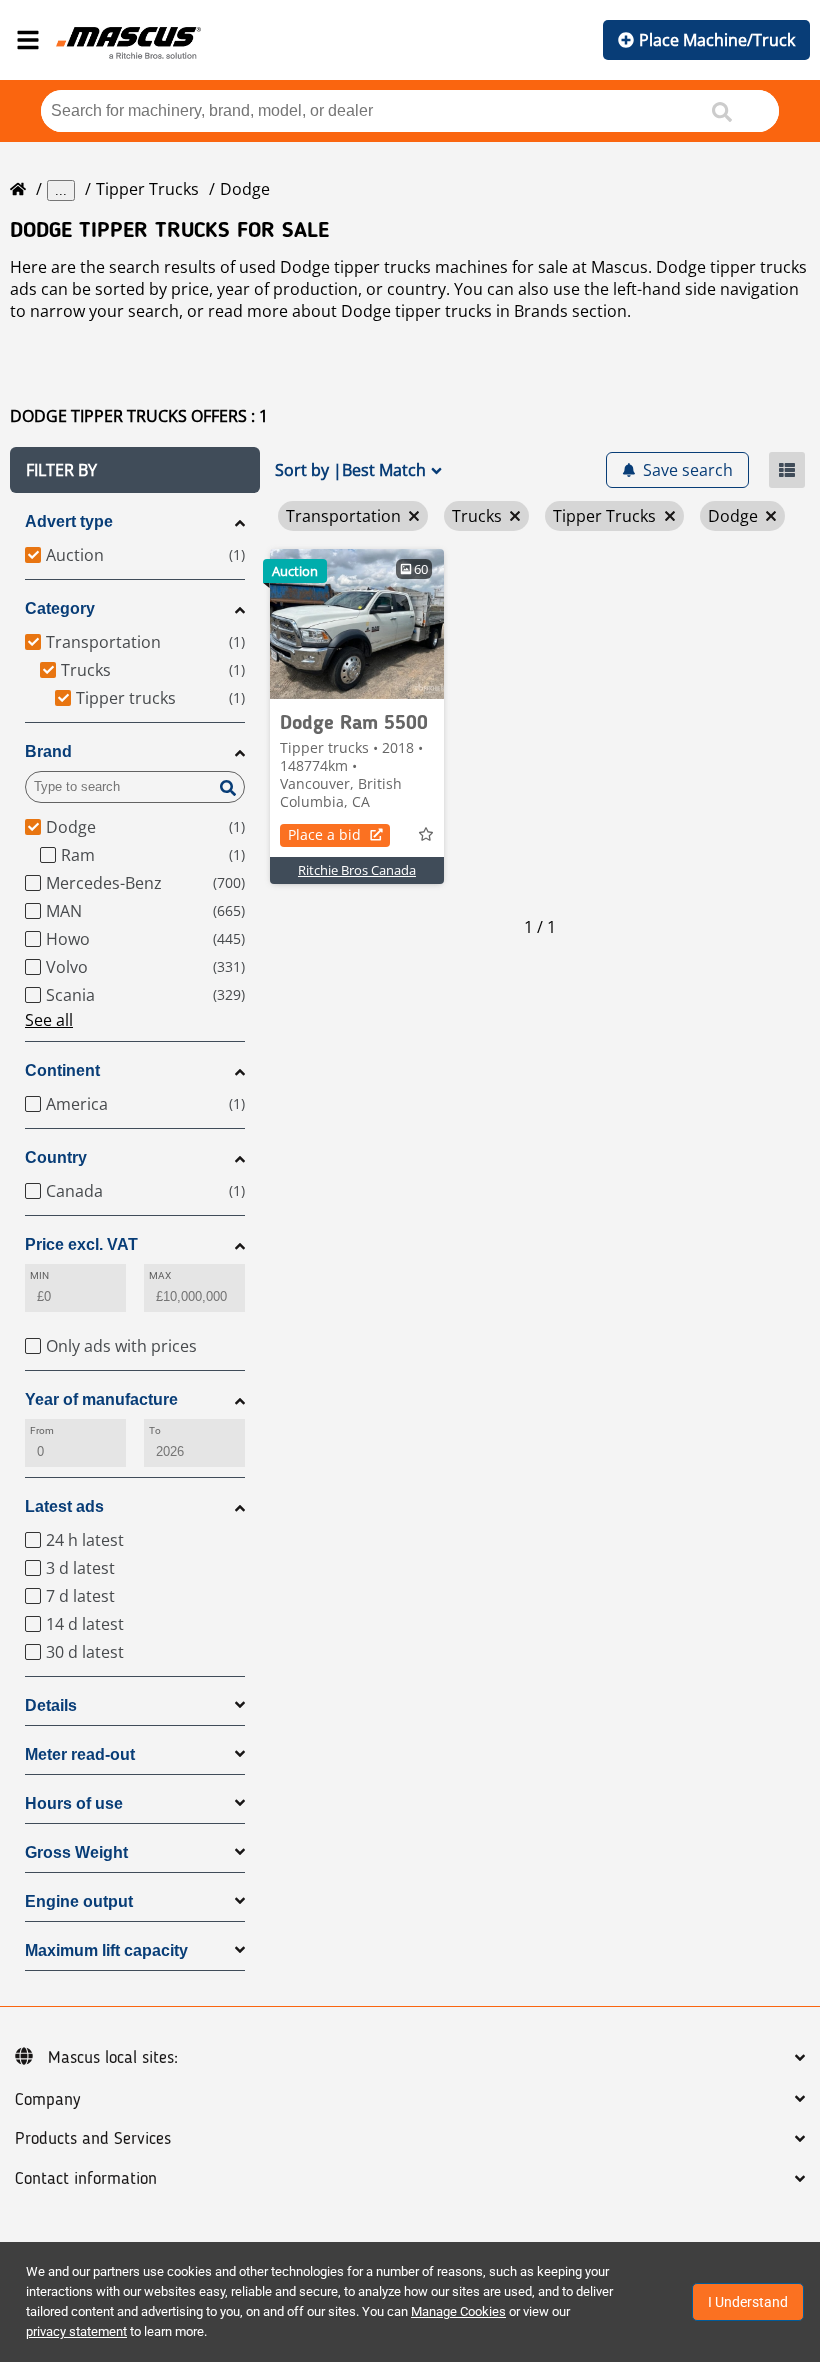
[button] (135, 470)
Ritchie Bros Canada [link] (357, 870)
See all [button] (49, 1020)
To (155, 1430)
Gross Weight (76, 1852)
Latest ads (64, 1506)
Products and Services (93, 2139)
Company (47, 2100)
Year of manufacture (101, 1399)
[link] (357, 624)
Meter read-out (80, 1754)
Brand (48, 751)
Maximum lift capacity (106, 1950)
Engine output (79, 1901)
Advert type (69, 521)
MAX (160, 1275)
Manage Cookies (458, 2311)
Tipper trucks (147, 189)
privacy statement (76, 2331)
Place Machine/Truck (717, 40)
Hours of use (74, 1803)
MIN (39, 1275)
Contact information (86, 2179)
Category (60, 608)
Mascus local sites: (113, 2058)
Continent (62, 1070)
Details (51, 1705)
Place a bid (324, 834)
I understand (748, 2302)
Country (56, 1157)
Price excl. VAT (81, 1244)
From (42, 1430)
